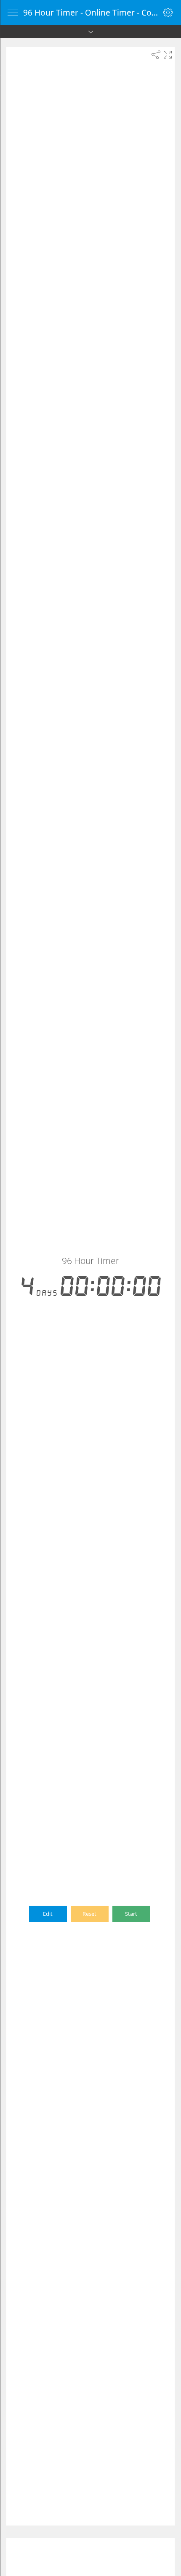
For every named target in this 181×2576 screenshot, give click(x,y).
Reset (89, 1914)
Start (131, 1914)
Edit (48, 1914)
